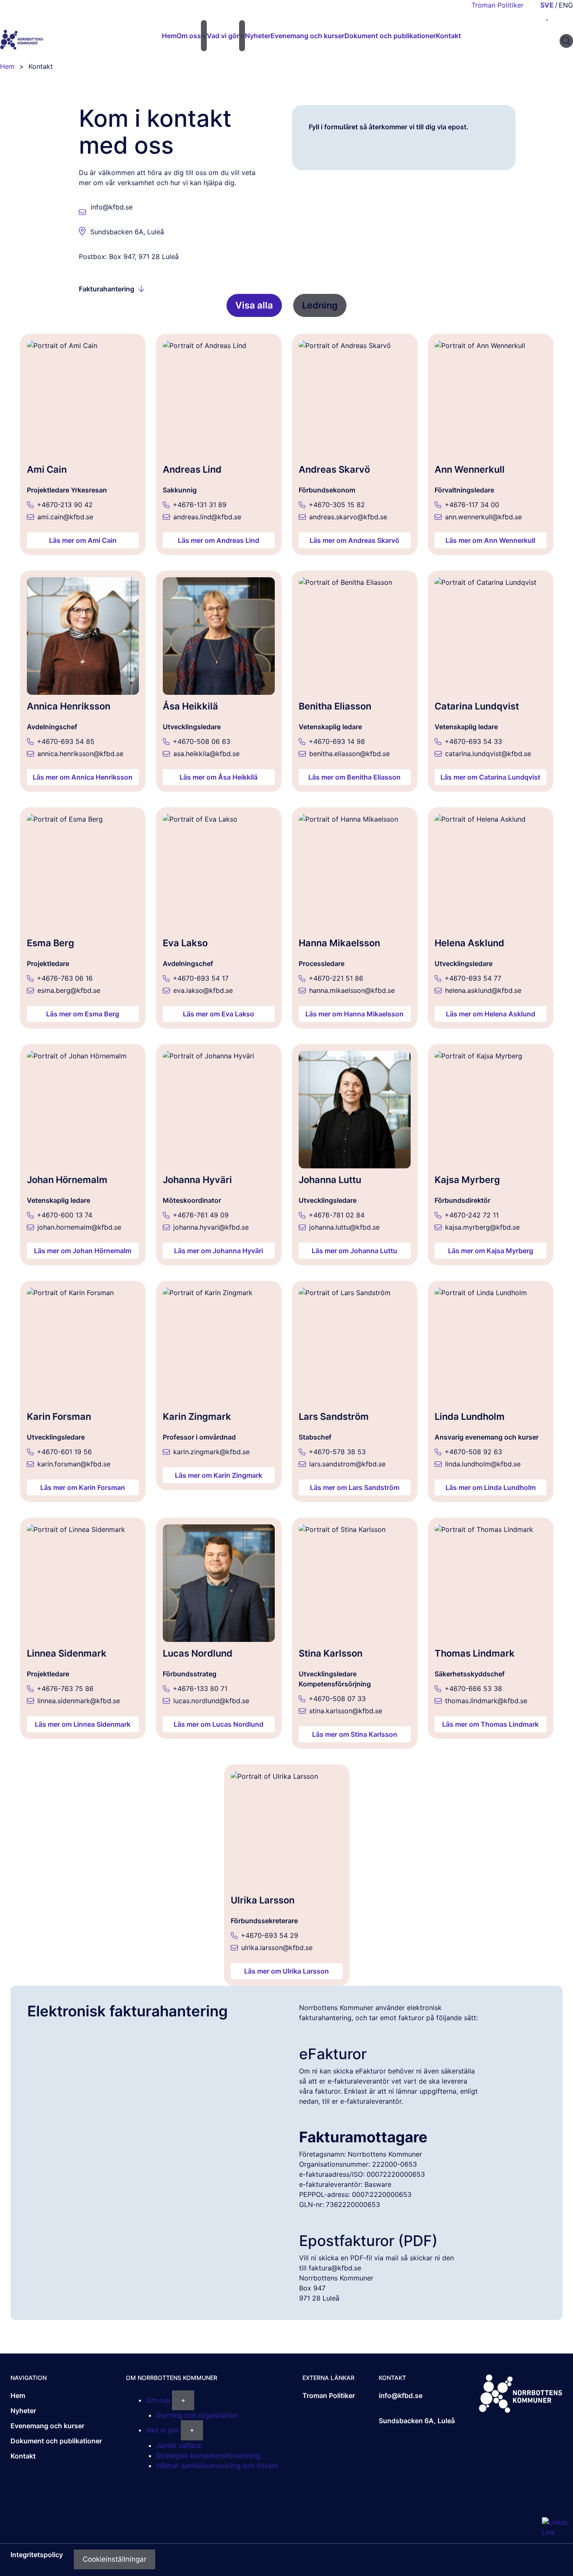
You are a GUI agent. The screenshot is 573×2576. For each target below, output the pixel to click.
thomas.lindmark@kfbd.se (486, 1701)
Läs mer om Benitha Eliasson (354, 777)
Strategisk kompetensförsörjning (208, 2456)
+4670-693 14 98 (337, 741)
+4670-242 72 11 (472, 1215)
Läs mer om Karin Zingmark (219, 1475)
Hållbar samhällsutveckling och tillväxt (217, 2466)
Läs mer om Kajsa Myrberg (491, 1251)
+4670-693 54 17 (201, 978)
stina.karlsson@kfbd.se (346, 1711)
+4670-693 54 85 (66, 741)
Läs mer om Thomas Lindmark (490, 1724)
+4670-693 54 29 (270, 1935)
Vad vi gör (223, 36)
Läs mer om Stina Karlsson (355, 1734)
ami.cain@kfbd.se (65, 517)
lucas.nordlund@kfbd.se (211, 1701)
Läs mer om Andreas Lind (219, 540)
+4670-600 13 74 (65, 1215)
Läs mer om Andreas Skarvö (354, 540)
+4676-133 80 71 (200, 1689)
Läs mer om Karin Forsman (83, 1487)
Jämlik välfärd (178, 2445)
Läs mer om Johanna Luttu (354, 1251)
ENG (566, 5)
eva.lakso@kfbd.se (203, 990)
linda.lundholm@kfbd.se (483, 1464)
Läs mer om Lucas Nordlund (219, 1724)
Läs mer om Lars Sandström (355, 1487)
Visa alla (254, 305)
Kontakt (448, 36)
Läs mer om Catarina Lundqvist (490, 777)
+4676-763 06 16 (65, 978)
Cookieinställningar (115, 2559)
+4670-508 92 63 (473, 1452)
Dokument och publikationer (390, 36)
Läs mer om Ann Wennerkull (490, 540)
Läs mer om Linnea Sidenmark (83, 1724)
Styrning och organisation (197, 2415)
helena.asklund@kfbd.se (483, 990)
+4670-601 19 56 (64, 1452)
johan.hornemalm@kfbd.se (79, 1227)
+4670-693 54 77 (473, 978)
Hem (18, 2395)
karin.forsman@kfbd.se (74, 1464)
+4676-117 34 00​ (472, 505)
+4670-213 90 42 (65, 505)
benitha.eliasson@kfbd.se (349, 754)
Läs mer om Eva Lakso (219, 1014)
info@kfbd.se (112, 207)
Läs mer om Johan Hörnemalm (83, 1251)
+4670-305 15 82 (337, 505)
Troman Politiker (497, 5)
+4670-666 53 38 (473, 1689)
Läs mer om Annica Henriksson (83, 777)
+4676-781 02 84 (337, 1215)
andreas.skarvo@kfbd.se (348, 517)
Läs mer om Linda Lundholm (491, 1487)
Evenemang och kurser (307, 36)
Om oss (189, 36)
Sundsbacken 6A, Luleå (127, 232)
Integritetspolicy (37, 2555)
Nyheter (258, 36)
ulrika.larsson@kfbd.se (277, 1948)
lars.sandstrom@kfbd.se (347, 1464)
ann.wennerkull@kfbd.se (483, 517)
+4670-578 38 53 (337, 1452)
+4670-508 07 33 (337, 1699)
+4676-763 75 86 (65, 1689)
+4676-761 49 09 (201, 1215)
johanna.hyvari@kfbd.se (211, 1227)
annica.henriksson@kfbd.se (80, 754)
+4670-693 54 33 (473, 741)
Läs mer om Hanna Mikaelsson (354, 1014)
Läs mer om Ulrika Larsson (286, 1971)
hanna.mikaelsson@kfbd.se (352, 990)
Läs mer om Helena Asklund (491, 1014)
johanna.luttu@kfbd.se (344, 1227)
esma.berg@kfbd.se (69, 990)
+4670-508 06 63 (202, 741)
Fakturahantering (107, 289)
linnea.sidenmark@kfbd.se (79, 1701)
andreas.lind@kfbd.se (207, 517)
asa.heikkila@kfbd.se (206, 754)
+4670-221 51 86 (336, 978)
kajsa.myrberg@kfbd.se (482, 1227)
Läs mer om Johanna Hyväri (219, 1251)
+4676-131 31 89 (200, 505)
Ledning (320, 305)
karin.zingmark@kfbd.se (211, 1452)
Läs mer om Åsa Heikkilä (219, 777)
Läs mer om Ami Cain (83, 540)
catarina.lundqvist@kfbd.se (488, 754)
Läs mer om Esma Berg (83, 1014)
